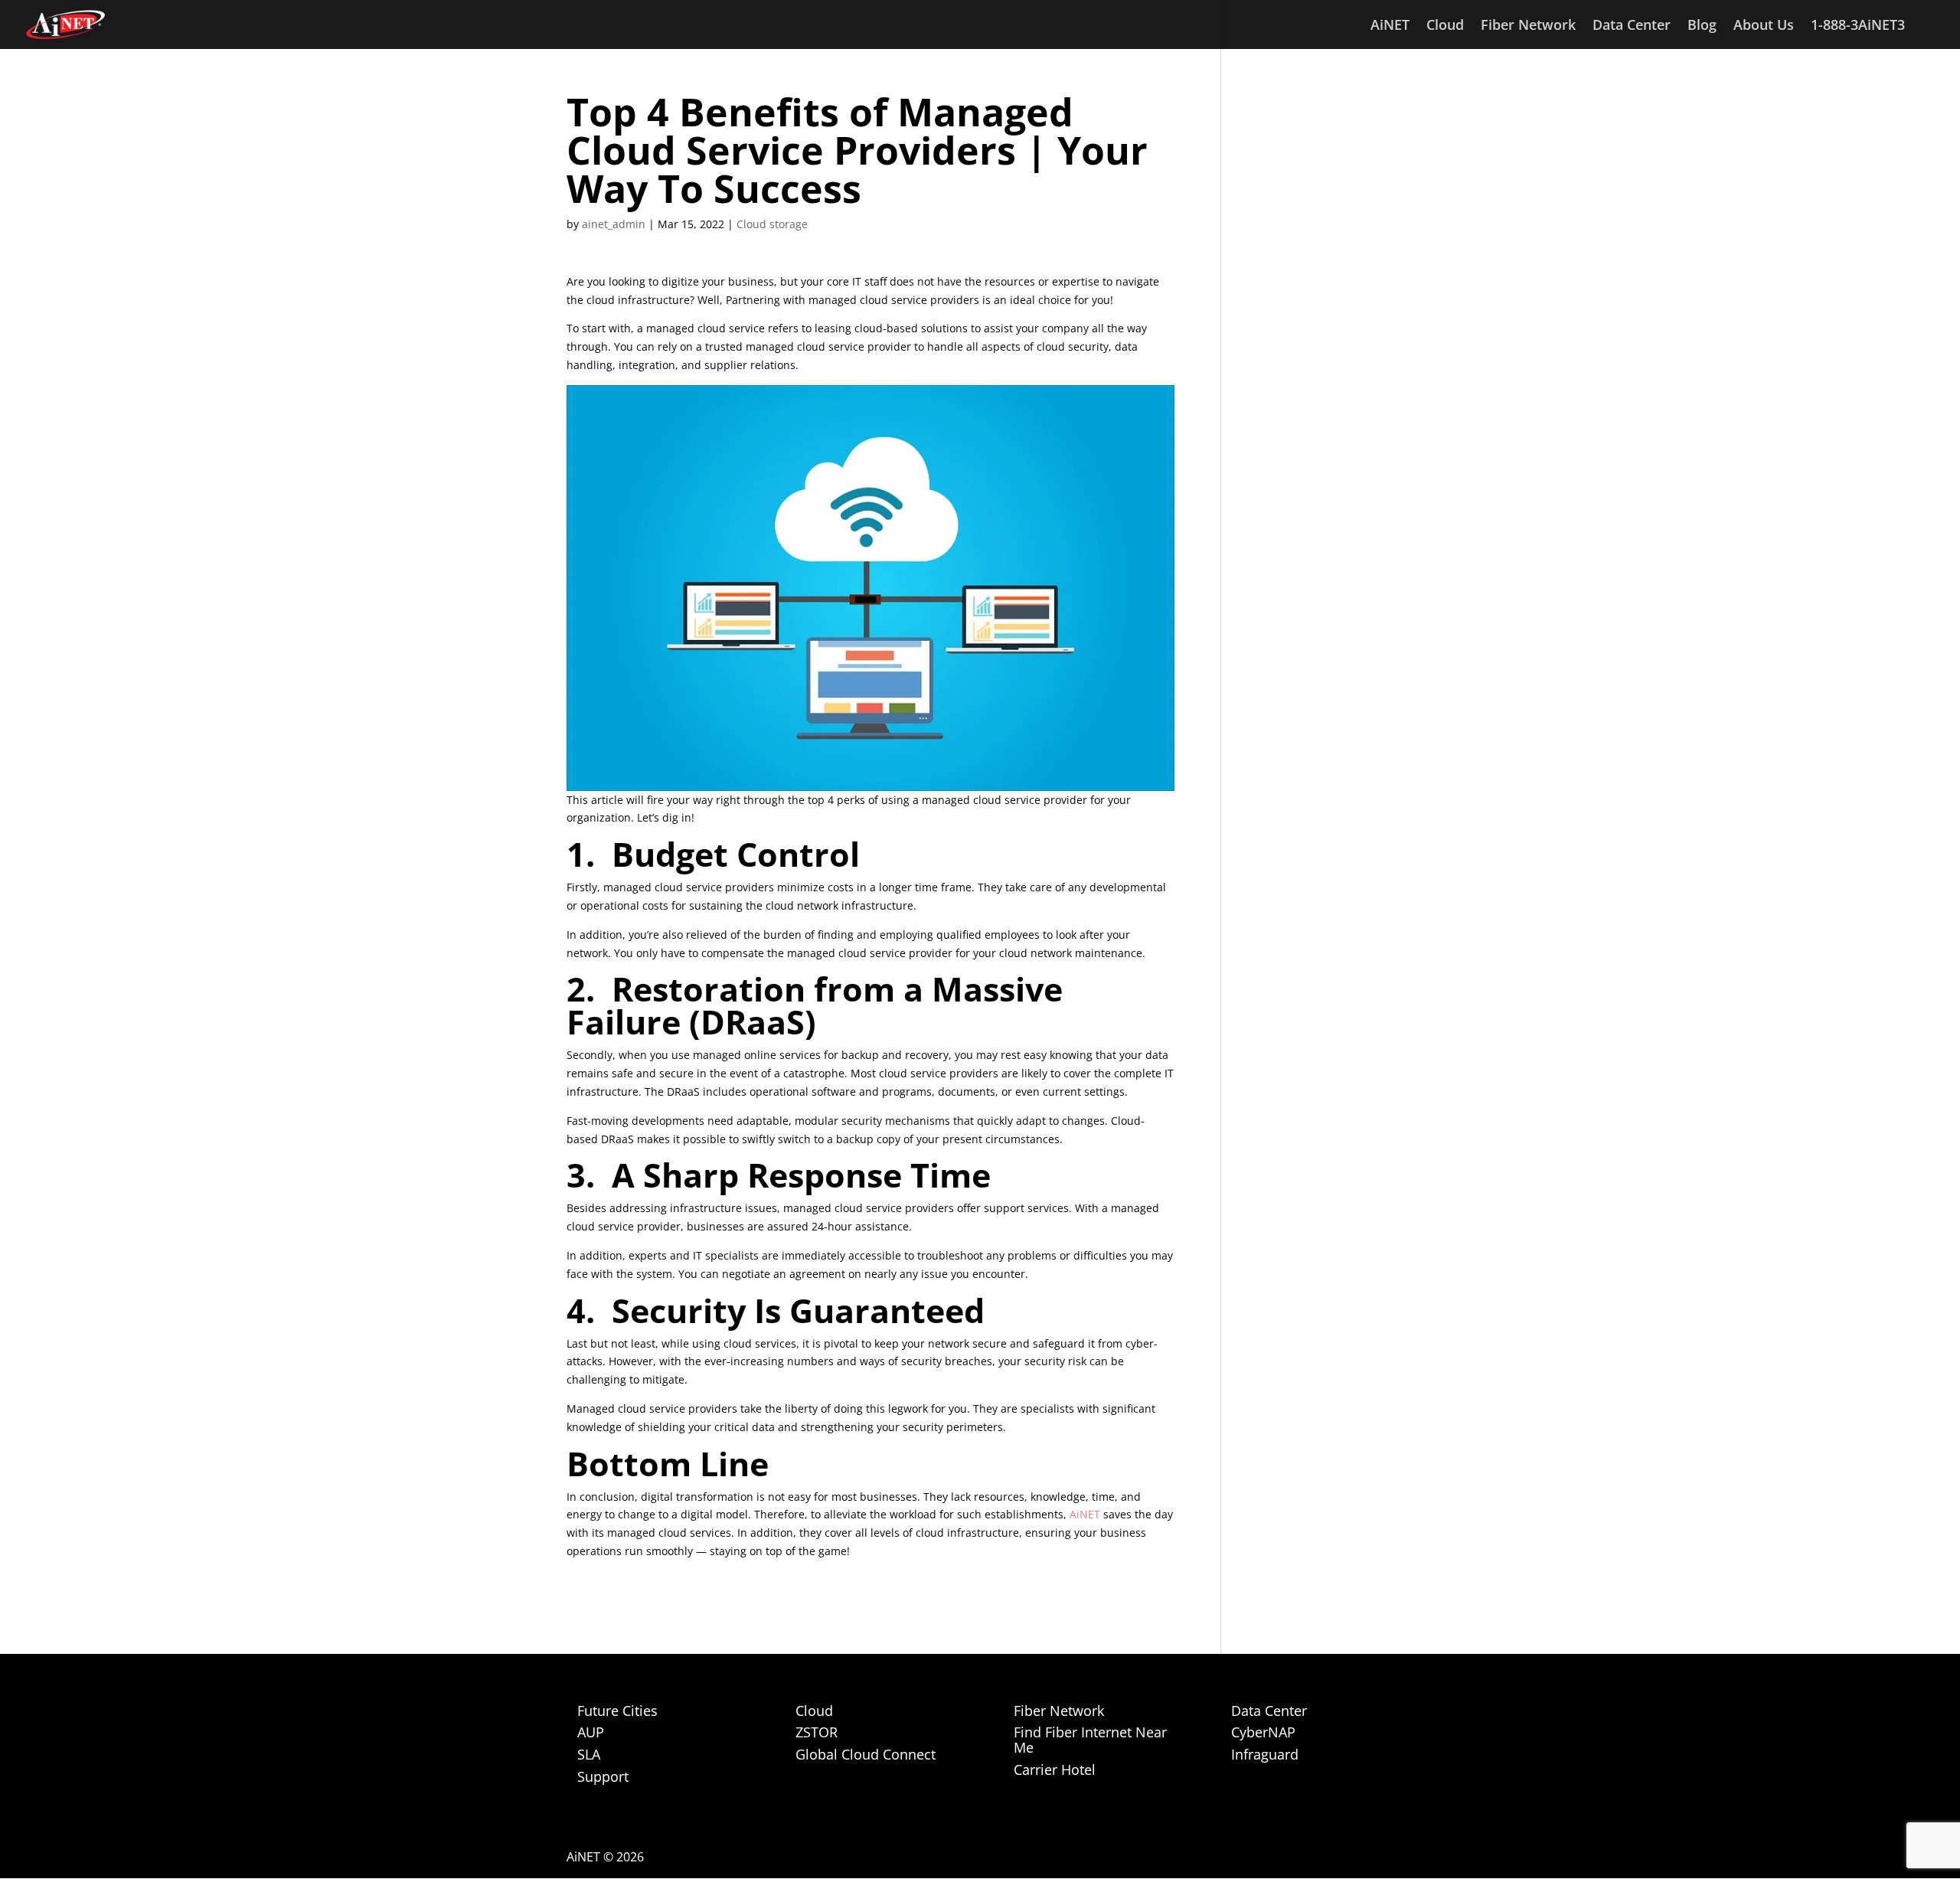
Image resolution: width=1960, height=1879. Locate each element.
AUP (591, 1732)
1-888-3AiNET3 (1858, 26)
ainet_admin (614, 224)
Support (603, 1776)
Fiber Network (1528, 26)
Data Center (1632, 26)
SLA (589, 1754)
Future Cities (617, 1711)
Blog (1702, 26)
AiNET (1390, 26)
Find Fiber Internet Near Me (1090, 1740)
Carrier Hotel (1055, 1770)
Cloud (1445, 26)
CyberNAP (1263, 1732)
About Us (1764, 26)
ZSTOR (817, 1732)
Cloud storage (772, 224)
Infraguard (1265, 1754)
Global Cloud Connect (866, 1754)
